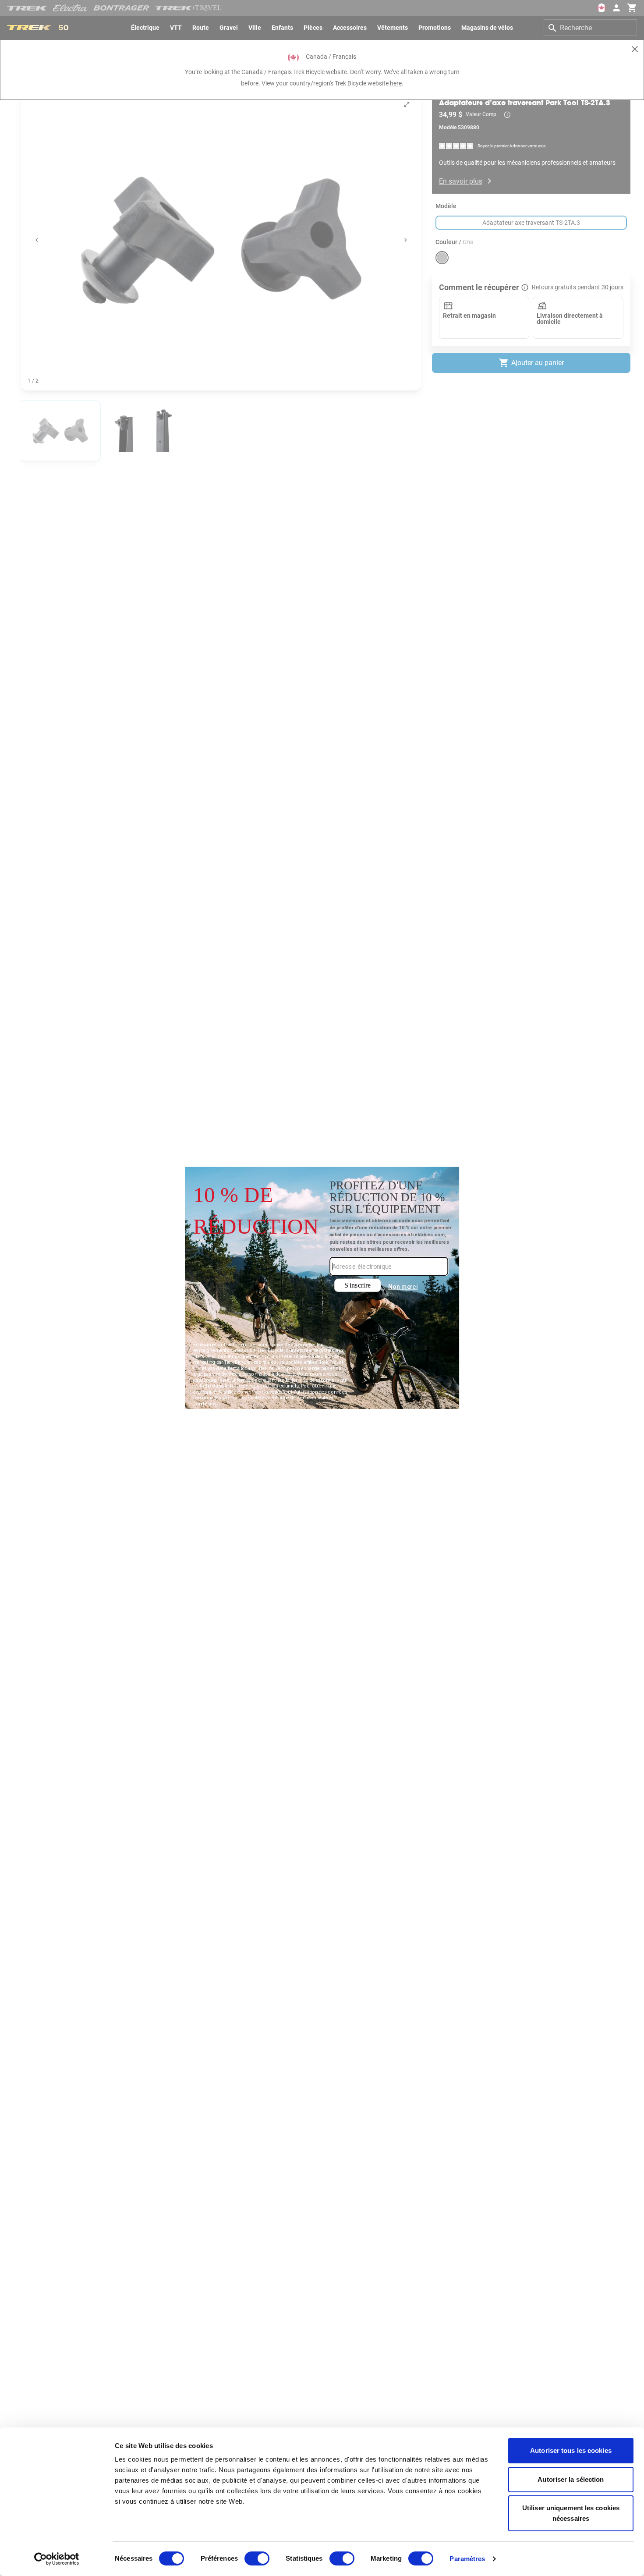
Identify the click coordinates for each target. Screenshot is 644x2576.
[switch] (257, 2558)
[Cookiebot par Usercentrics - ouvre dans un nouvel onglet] (57, 2559)
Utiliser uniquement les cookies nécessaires (571, 2513)
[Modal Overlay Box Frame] (322, 1288)
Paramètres (467, 2559)
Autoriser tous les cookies (571, 2450)
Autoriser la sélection (571, 2479)
